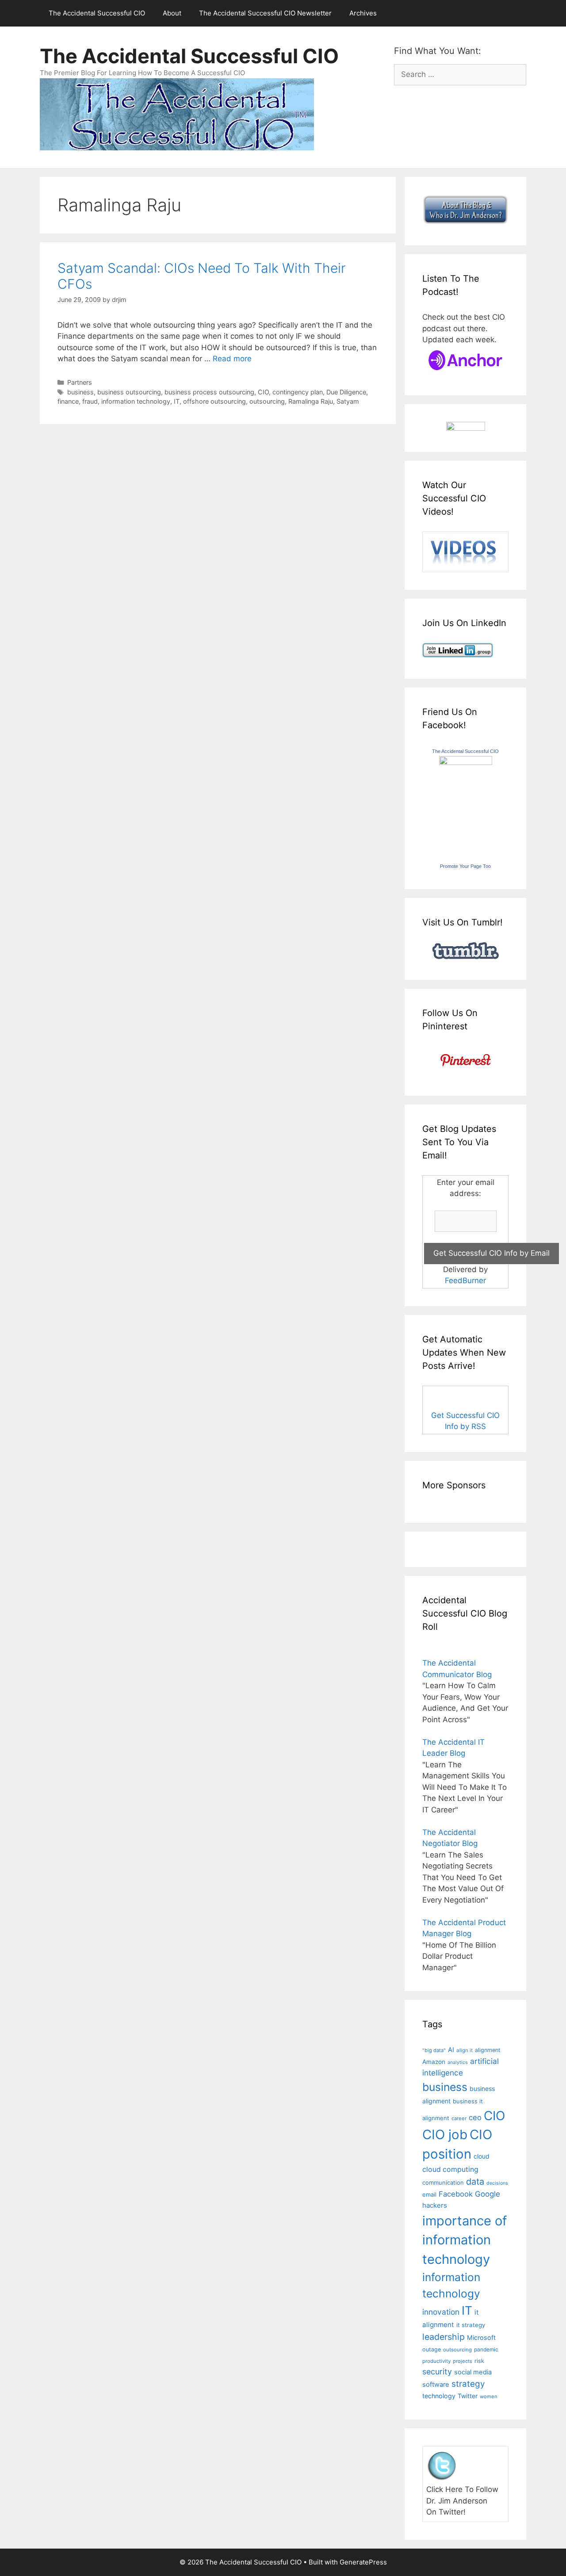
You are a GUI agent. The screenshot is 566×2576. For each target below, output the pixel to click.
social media (473, 2372)
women (489, 2396)
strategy (468, 2384)
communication (443, 2182)
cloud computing (450, 2169)
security (437, 2372)
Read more (232, 359)
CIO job (445, 2135)
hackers (435, 2205)
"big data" (434, 2050)
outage (432, 2349)
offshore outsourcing (214, 401)
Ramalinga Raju (311, 401)
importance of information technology (465, 2240)
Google (488, 2194)
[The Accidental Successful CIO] (466, 762)
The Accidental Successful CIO (97, 13)
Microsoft (481, 2337)
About (172, 13)
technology (439, 2396)
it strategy (471, 2325)
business (80, 392)
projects (463, 2361)
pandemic (486, 2349)
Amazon (434, 2062)
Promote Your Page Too (465, 866)
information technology (136, 401)
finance (68, 401)
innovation (441, 2312)
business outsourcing (129, 392)
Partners (80, 382)
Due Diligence (346, 392)
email (429, 2194)
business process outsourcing (209, 392)
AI (451, 2050)
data (475, 2182)
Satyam (348, 401)
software (436, 2385)
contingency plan (298, 392)
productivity (436, 2361)
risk (479, 2361)
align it (465, 2050)
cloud (482, 2156)
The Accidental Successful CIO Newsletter (265, 13)
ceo (475, 2117)
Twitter (468, 2396)
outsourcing (267, 401)
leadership (444, 2337)
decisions (497, 2183)
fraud (90, 401)
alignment (488, 2050)
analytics (458, 2062)
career (459, 2118)
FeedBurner (465, 1280)
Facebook (456, 2194)
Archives (363, 13)
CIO (263, 392)
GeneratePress (363, 2562)
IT (177, 401)
